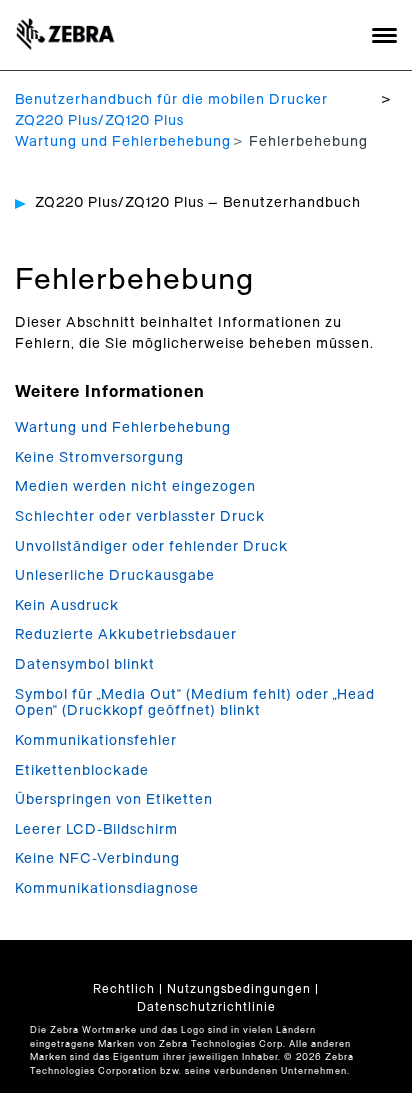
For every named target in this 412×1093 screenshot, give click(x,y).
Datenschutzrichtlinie (206, 1007)
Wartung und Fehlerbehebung (123, 142)
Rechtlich (124, 989)
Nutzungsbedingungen (239, 989)
